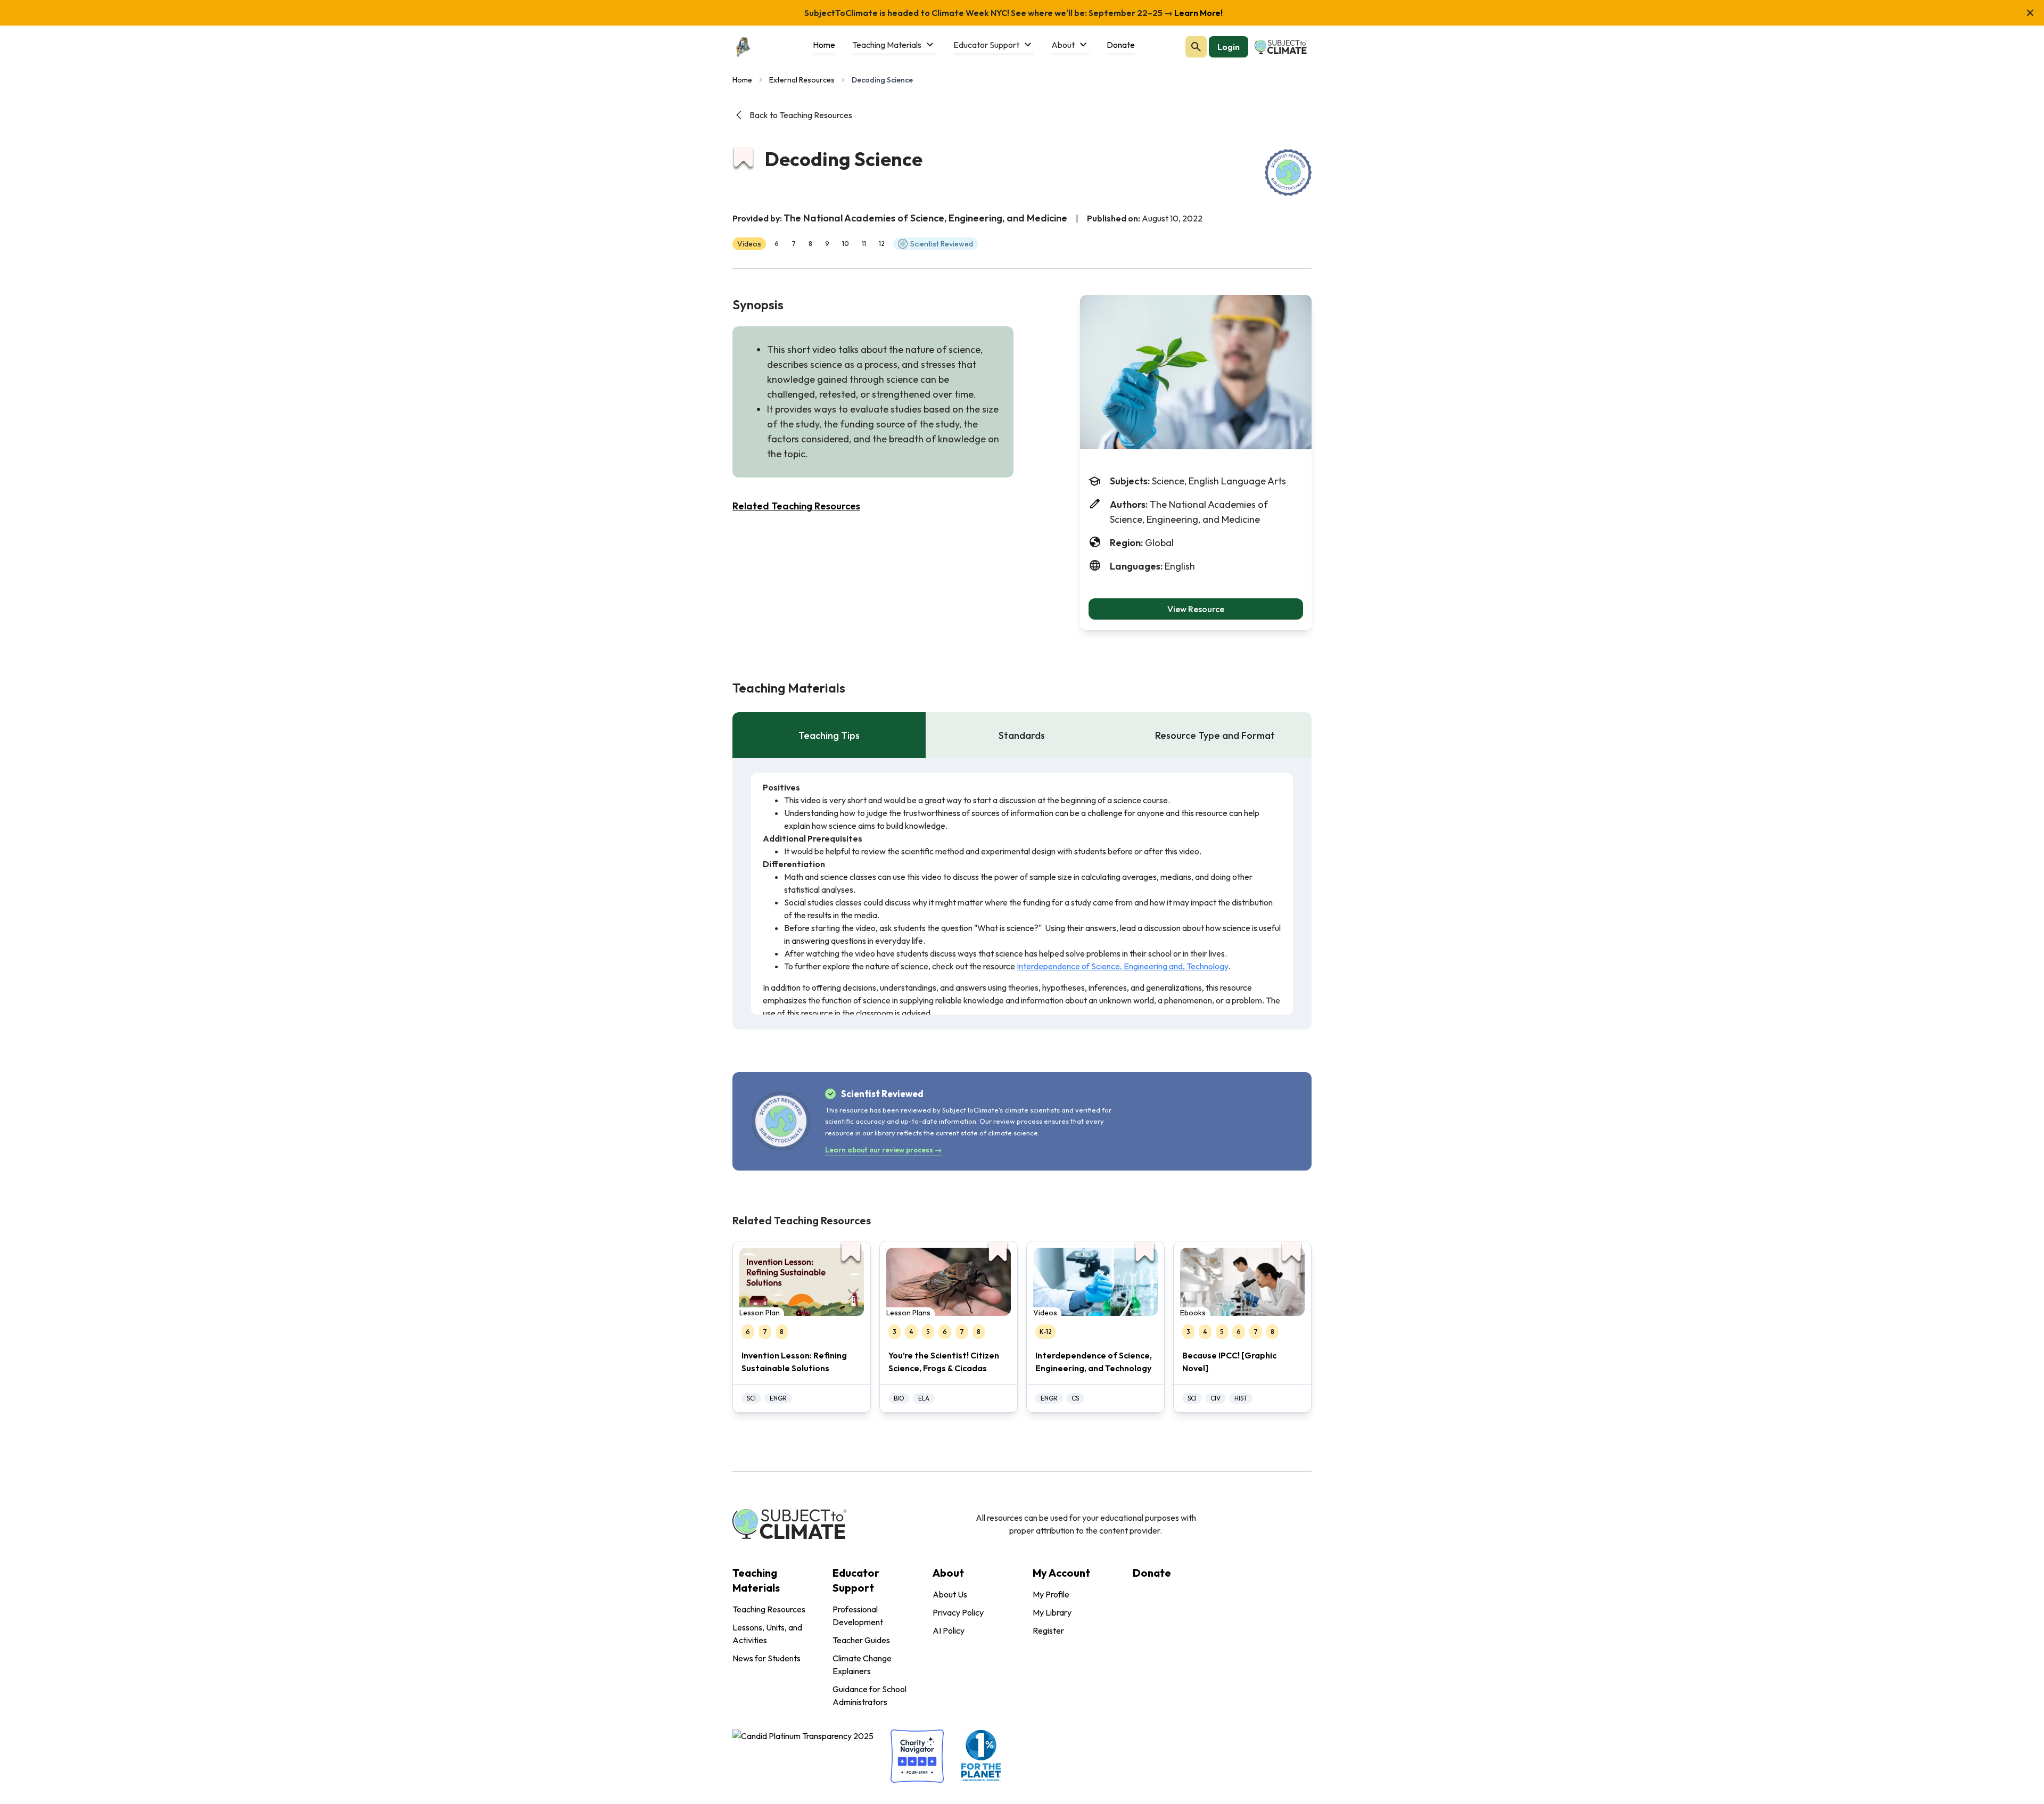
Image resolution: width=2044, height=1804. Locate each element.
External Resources (802, 80)
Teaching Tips (829, 735)
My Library (1052, 1612)
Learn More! (1198, 13)
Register (1048, 1630)
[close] (2030, 13)
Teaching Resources (769, 1609)
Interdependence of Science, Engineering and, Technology (1122, 966)
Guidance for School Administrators (869, 1695)
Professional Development (858, 1616)
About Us (950, 1594)
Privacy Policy (958, 1612)
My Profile (1051, 1594)
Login (1229, 47)
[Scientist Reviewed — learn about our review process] (1288, 172)
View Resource (1196, 609)
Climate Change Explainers (862, 1665)
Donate (1152, 1573)
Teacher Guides (861, 1640)
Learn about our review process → (883, 1150)
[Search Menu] (1196, 47)
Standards (1022, 735)
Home (742, 80)
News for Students (767, 1658)
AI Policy (949, 1630)
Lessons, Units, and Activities (767, 1634)
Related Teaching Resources (796, 506)
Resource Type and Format (1215, 735)
